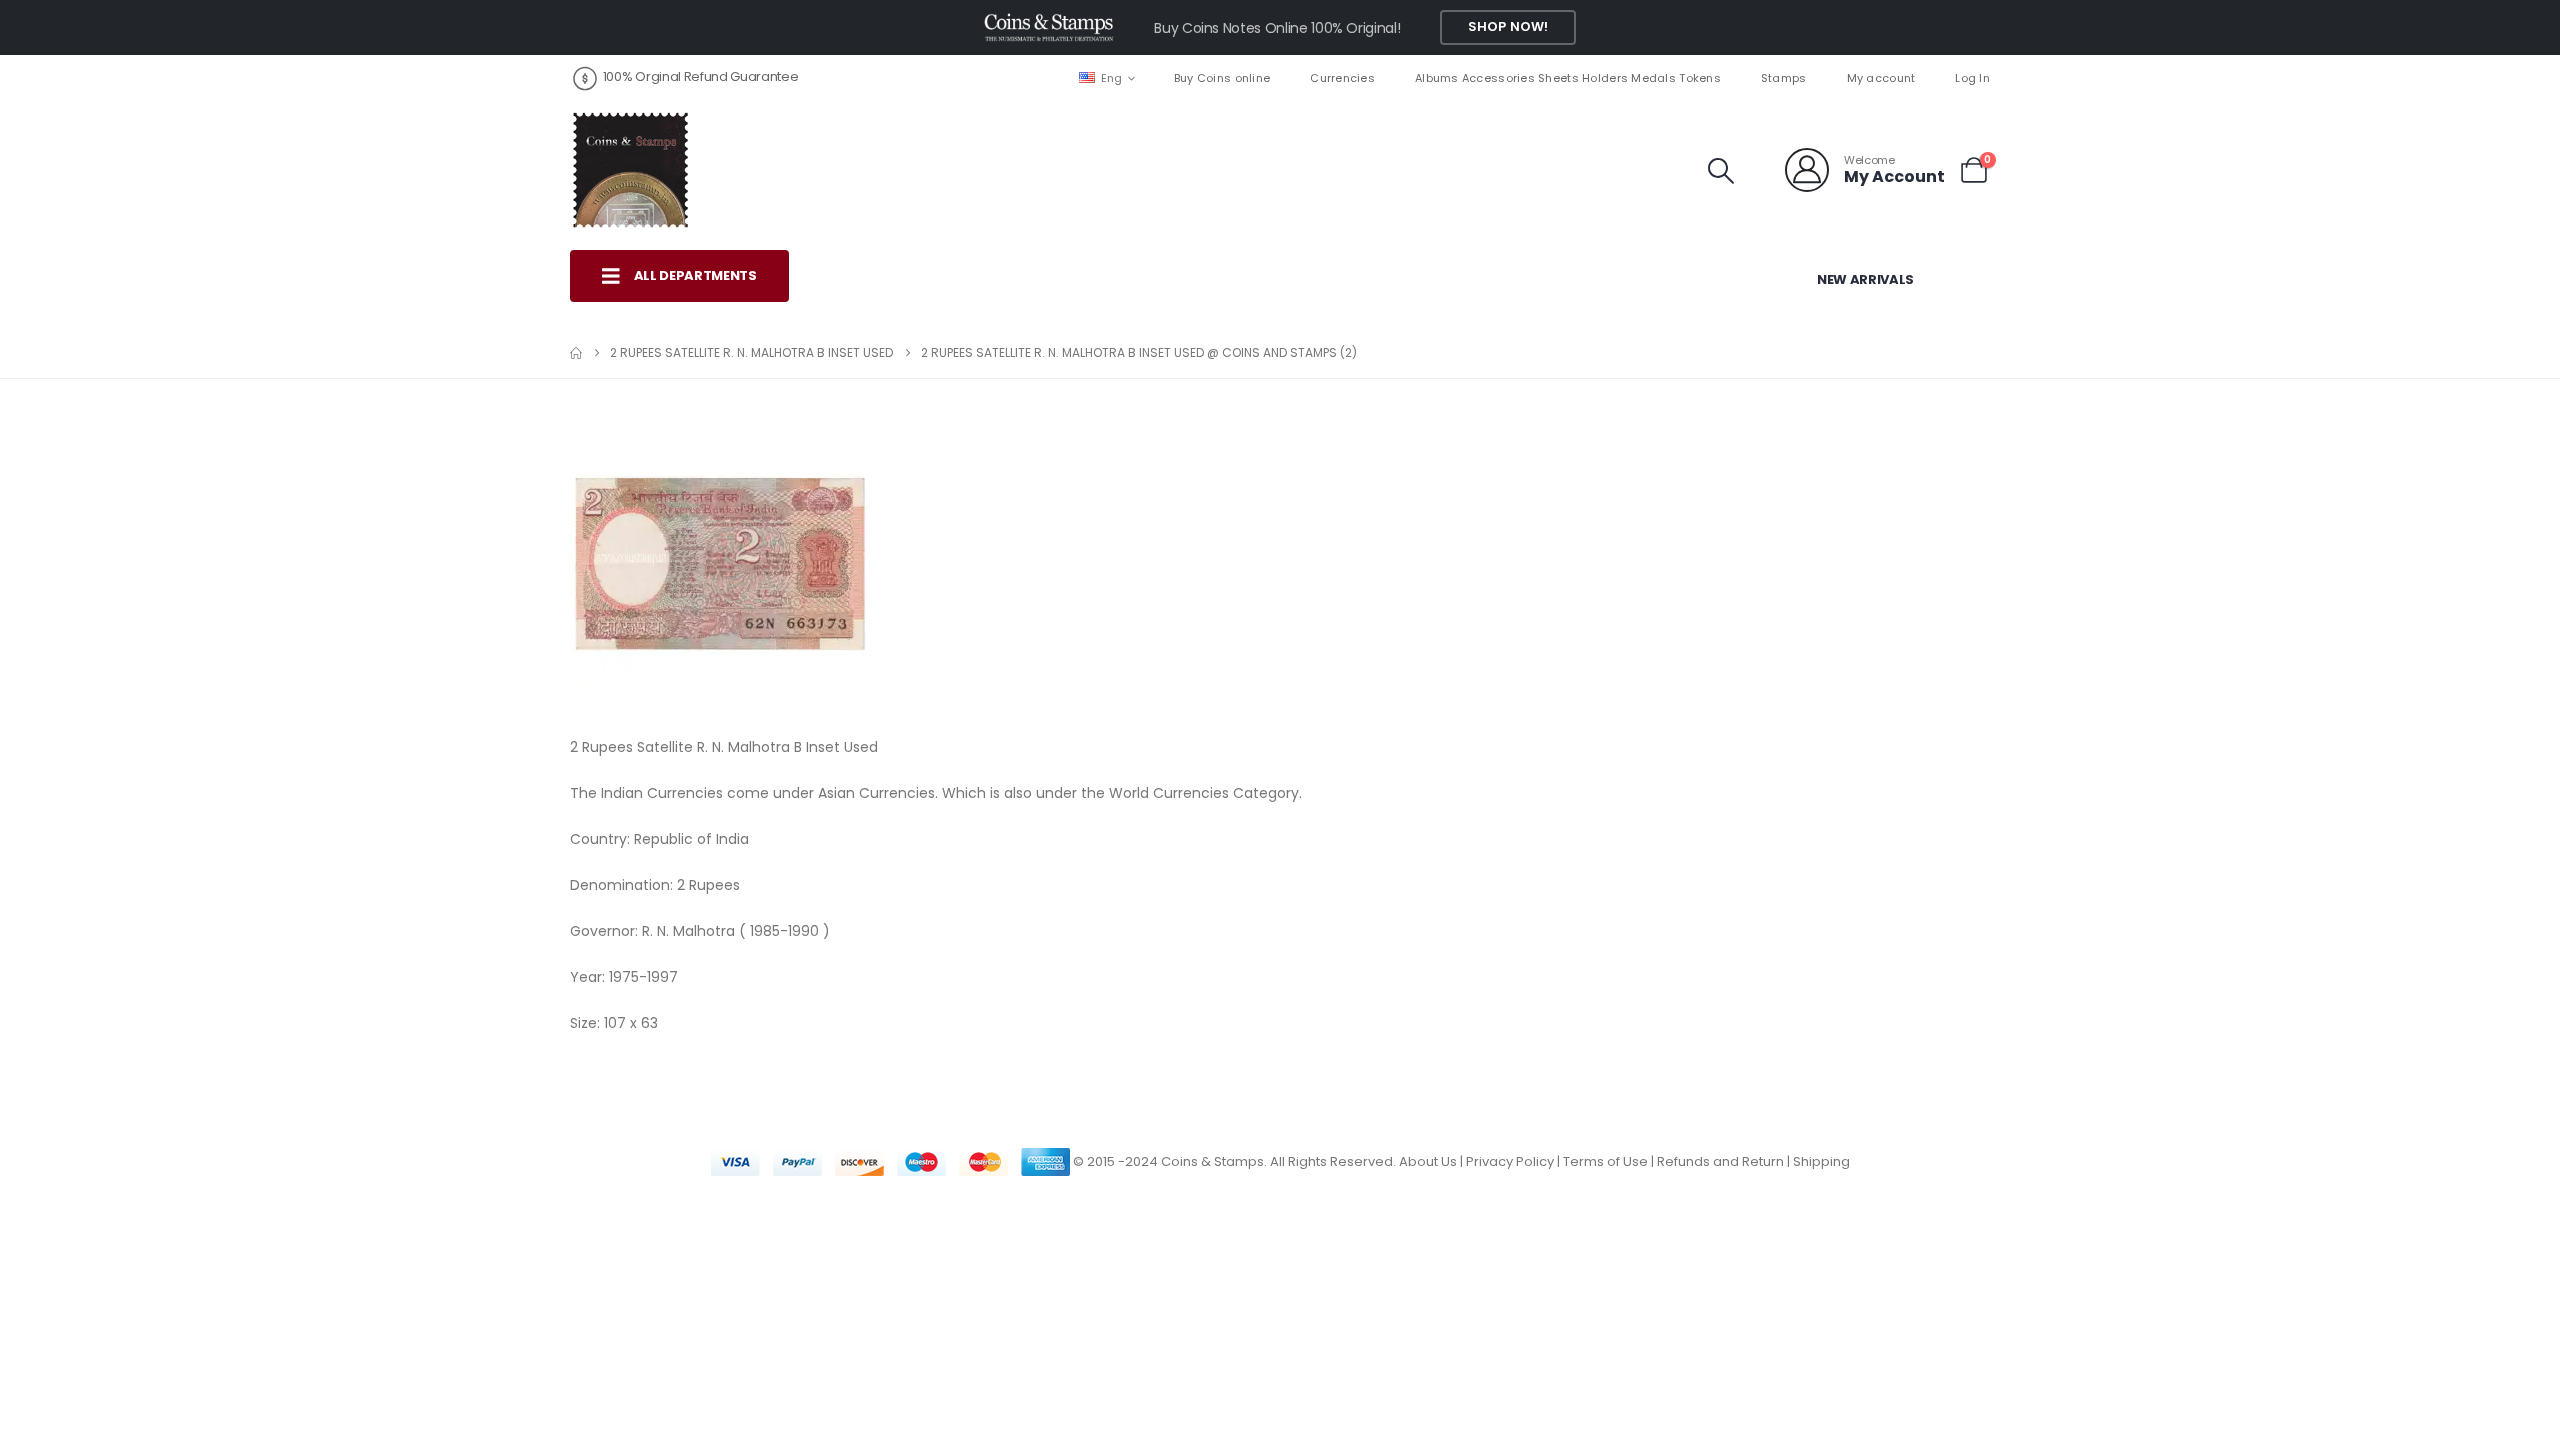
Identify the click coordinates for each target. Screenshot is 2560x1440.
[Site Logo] (630, 170)
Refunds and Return (1720, 1161)
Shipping (1821, 1161)
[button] (1721, 171)
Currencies (1342, 78)
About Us (1428, 1161)
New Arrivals (1865, 279)
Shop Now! (1508, 26)
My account (1881, 78)
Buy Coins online (1222, 78)
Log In (1972, 78)
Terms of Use (1605, 1161)
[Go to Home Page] (576, 353)
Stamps (1784, 78)
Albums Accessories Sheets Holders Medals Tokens (1568, 78)
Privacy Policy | (1514, 1161)
